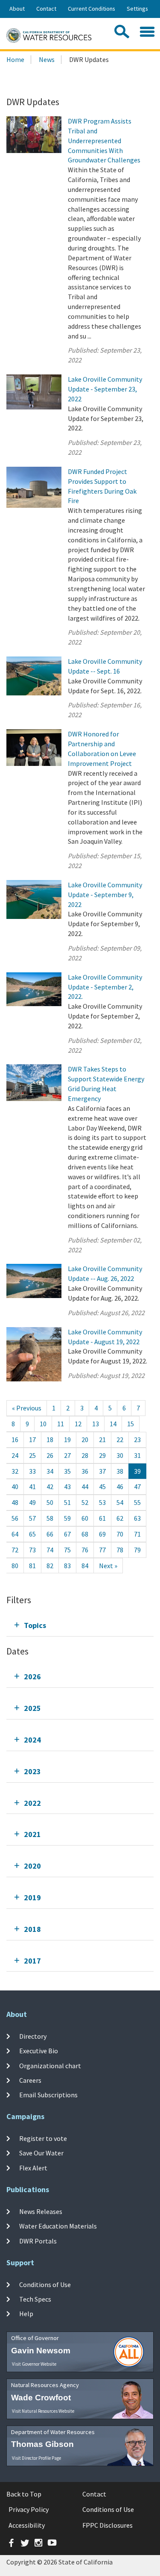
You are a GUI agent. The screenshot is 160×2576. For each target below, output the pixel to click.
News (47, 59)
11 (61, 1424)
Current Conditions (92, 9)
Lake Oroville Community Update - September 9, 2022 (105, 895)
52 (85, 1502)
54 (120, 1502)
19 (67, 1440)
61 (102, 1518)
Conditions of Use (45, 2285)
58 (50, 1518)
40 (15, 1487)
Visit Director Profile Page (36, 2458)
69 (102, 1534)
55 (137, 1502)
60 (85, 1518)
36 (85, 1471)
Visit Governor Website (34, 2364)
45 (102, 1487)
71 (137, 1534)
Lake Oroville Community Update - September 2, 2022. (105, 987)
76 (85, 1550)
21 (102, 1440)
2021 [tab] (32, 1834)
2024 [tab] (32, 1740)
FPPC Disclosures (108, 2525)
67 (67, 1534)
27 (67, 1455)
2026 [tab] (32, 1677)
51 (67, 1502)
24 (15, 1455)
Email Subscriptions (48, 2095)
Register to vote (43, 2138)
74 (50, 1550)
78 (120, 1550)
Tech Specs (35, 2299)
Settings (137, 9)
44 (85, 1487)
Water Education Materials (58, 2226)
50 (50, 1502)
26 (50, 1455)
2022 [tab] (32, 1803)
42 (50, 1487)
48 (15, 1502)
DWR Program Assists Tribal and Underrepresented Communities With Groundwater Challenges (104, 140)
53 (102, 1502)
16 (15, 1440)
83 (67, 1566)
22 (120, 1440)
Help (26, 2314)
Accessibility (27, 2525)
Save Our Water (41, 2153)
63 (137, 1518)
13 (96, 1424)
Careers (30, 2080)
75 (67, 1550)
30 (120, 1455)
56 (15, 1518)
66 (50, 1534)
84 (85, 1566)
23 (137, 1440)
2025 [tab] (32, 1708)
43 (67, 1487)
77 (102, 1550)
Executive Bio (39, 2051)
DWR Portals (38, 2240)
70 (120, 1534)
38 (120, 1471)
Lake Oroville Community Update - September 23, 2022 (105, 389)
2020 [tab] (32, 1866)
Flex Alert (33, 2167)
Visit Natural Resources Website (43, 2411)
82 (50, 1566)
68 (85, 1534)
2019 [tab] (32, 1897)
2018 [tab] (32, 1929)
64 (15, 1534)
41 (32, 1487)
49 (32, 1502)
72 (15, 1550)
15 (131, 1424)
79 (137, 1550)
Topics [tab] (35, 1625)
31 (137, 1455)
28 (85, 1455)
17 (32, 1440)
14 (113, 1424)
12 (78, 1424)
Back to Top (24, 2494)
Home (15, 59)
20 (85, 1440)
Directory (33, 2036)
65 (32, 1534)
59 (67, 1518)
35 (67, 1471)
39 (137, 1471)
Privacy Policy (29, 2509)
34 (50, 1471)
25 (32, 1455)
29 (102, 1455)
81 (32, 1566)
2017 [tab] (32, 1961)
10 (43, 1424)
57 (32, 1518)
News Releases (41, 2211)
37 (102, 1471)
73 (32, 1550)
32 (15, 1471)
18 (50, 1440)
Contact (46, 9)
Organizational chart (50, 2065)
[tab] (80, 1625)
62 (120, 1518)
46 (120, 1487)
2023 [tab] (32, 1771)
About (17, 9)
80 (15, 1566)
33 (32, 1471)
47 (137, 1487)
